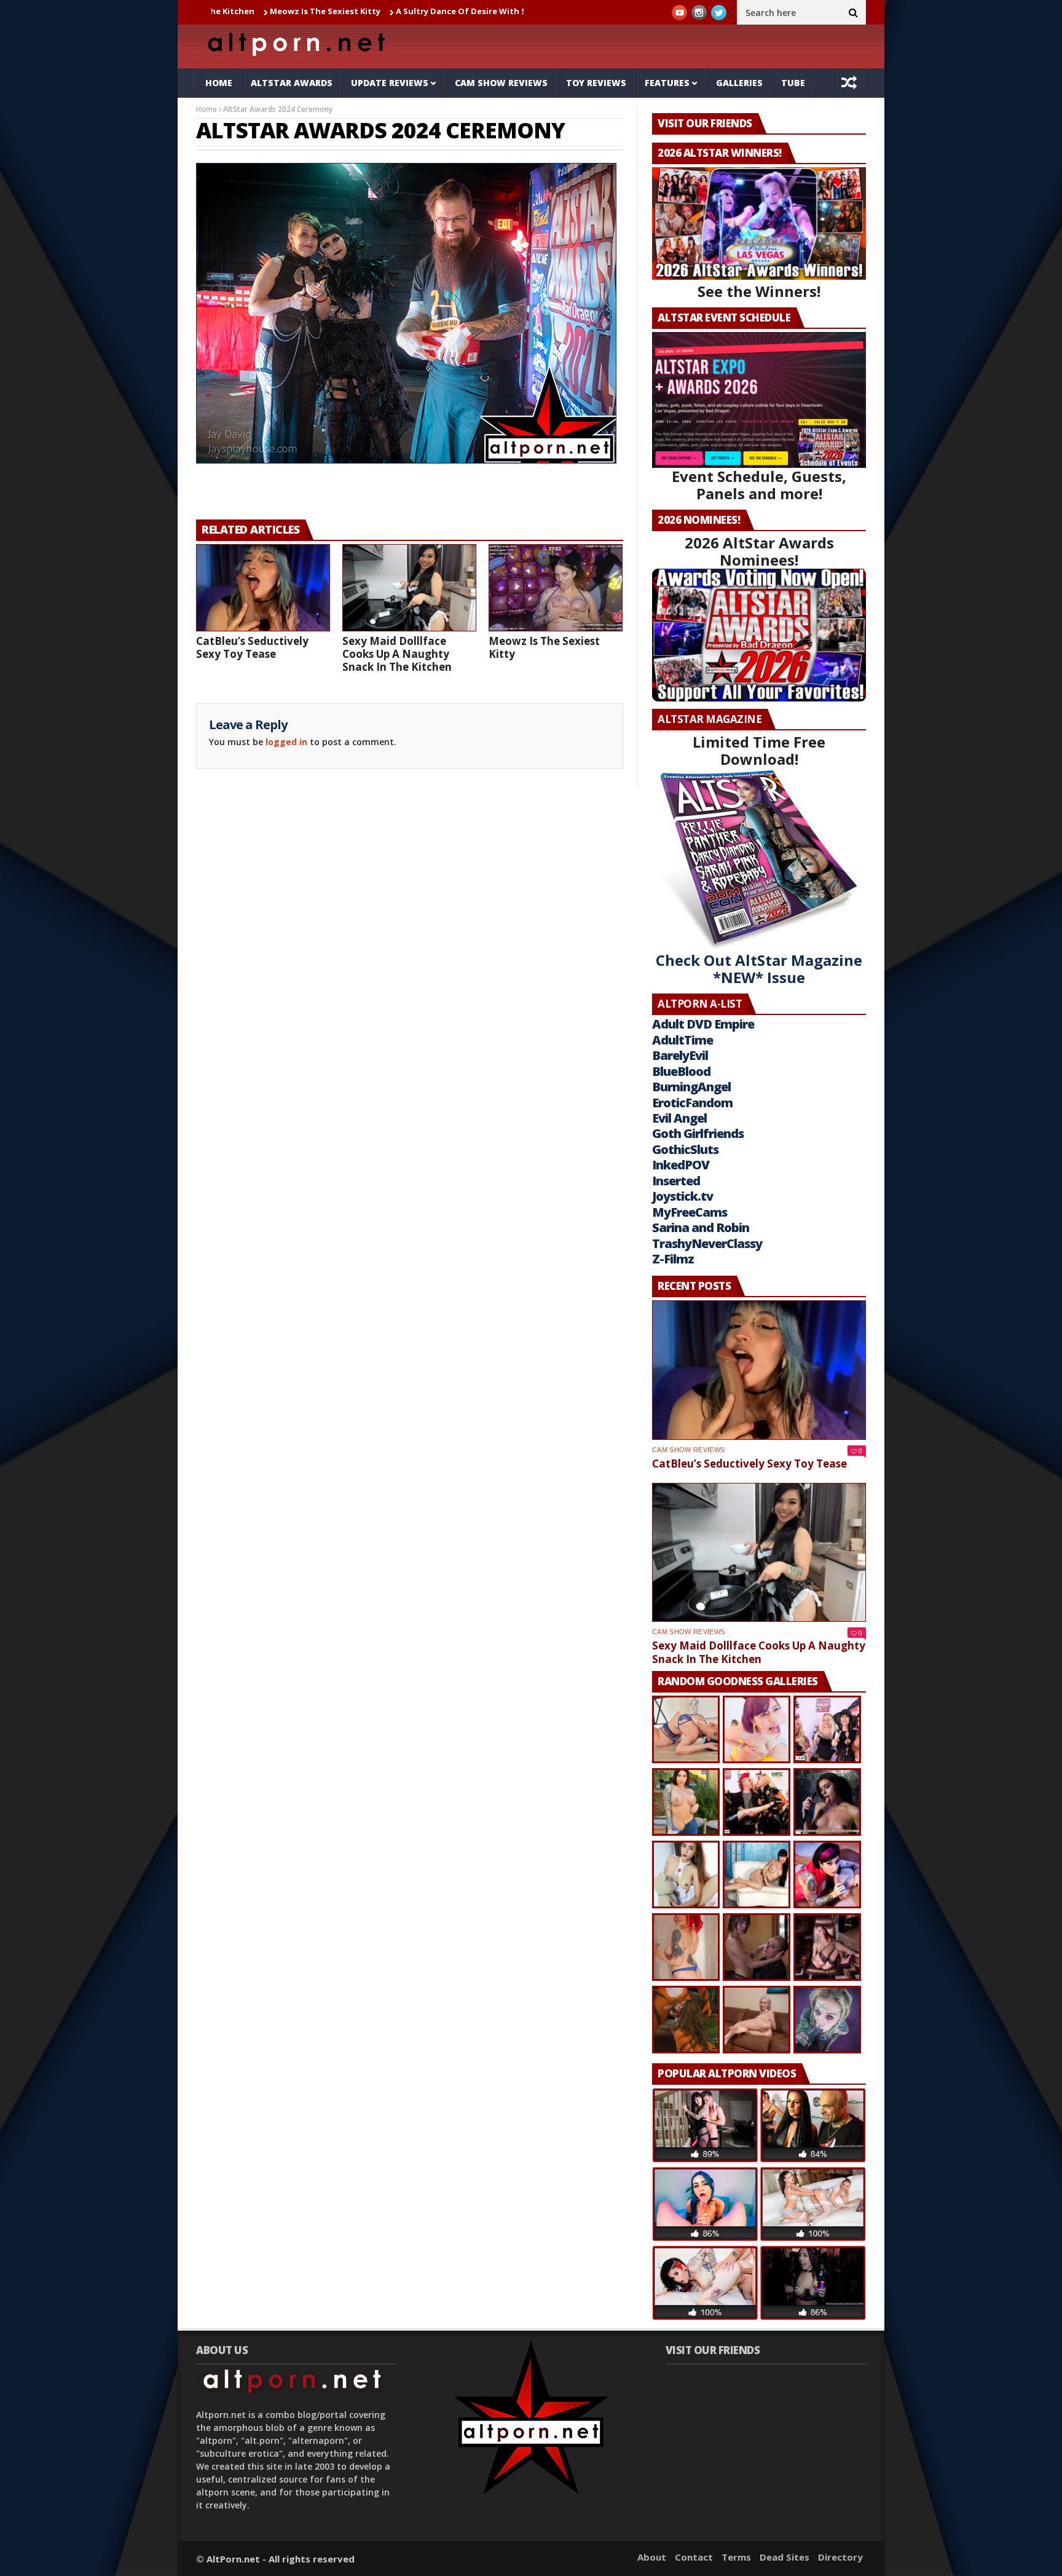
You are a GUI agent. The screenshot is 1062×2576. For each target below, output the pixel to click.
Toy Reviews (596, 83)
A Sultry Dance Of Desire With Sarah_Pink (380, 11)
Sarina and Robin (701, 1227)
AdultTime (682, 1040)
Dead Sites (785, 2557)
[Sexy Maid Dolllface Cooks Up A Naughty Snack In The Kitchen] (409, 588)
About (652, 2557)
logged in (286, 742)
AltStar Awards (292, 83)
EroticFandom (692, 1103)
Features (667, 83)
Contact (694, 2557)
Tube (793, 83)
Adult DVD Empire (703, 1024)
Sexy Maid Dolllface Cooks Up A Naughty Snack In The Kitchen (397, 654)
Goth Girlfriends (698, 1133)
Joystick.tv (682, 1196)
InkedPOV (681, 1165)
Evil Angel (679, 1118)
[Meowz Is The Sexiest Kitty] (556, 588)
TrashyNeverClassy (707, 1243)
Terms (736, 2557)
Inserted (676, 1181)
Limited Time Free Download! (759, 750)
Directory (840, 2557)
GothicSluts (685, 1149)
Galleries (739, 83)
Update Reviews (390, 83)
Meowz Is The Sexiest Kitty (224, 11)
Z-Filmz (673, 1259)
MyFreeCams (690, 1212)
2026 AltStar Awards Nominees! (759, 551)
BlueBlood (681, 1071)
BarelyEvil (680, 1055)
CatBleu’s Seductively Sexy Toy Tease (252, 647)
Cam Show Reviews (501, 83)
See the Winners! (759, 291)
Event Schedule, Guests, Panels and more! (759, 485)
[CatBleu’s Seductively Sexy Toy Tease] (263, 588)
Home (219, 83)
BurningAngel (691, 1087)
